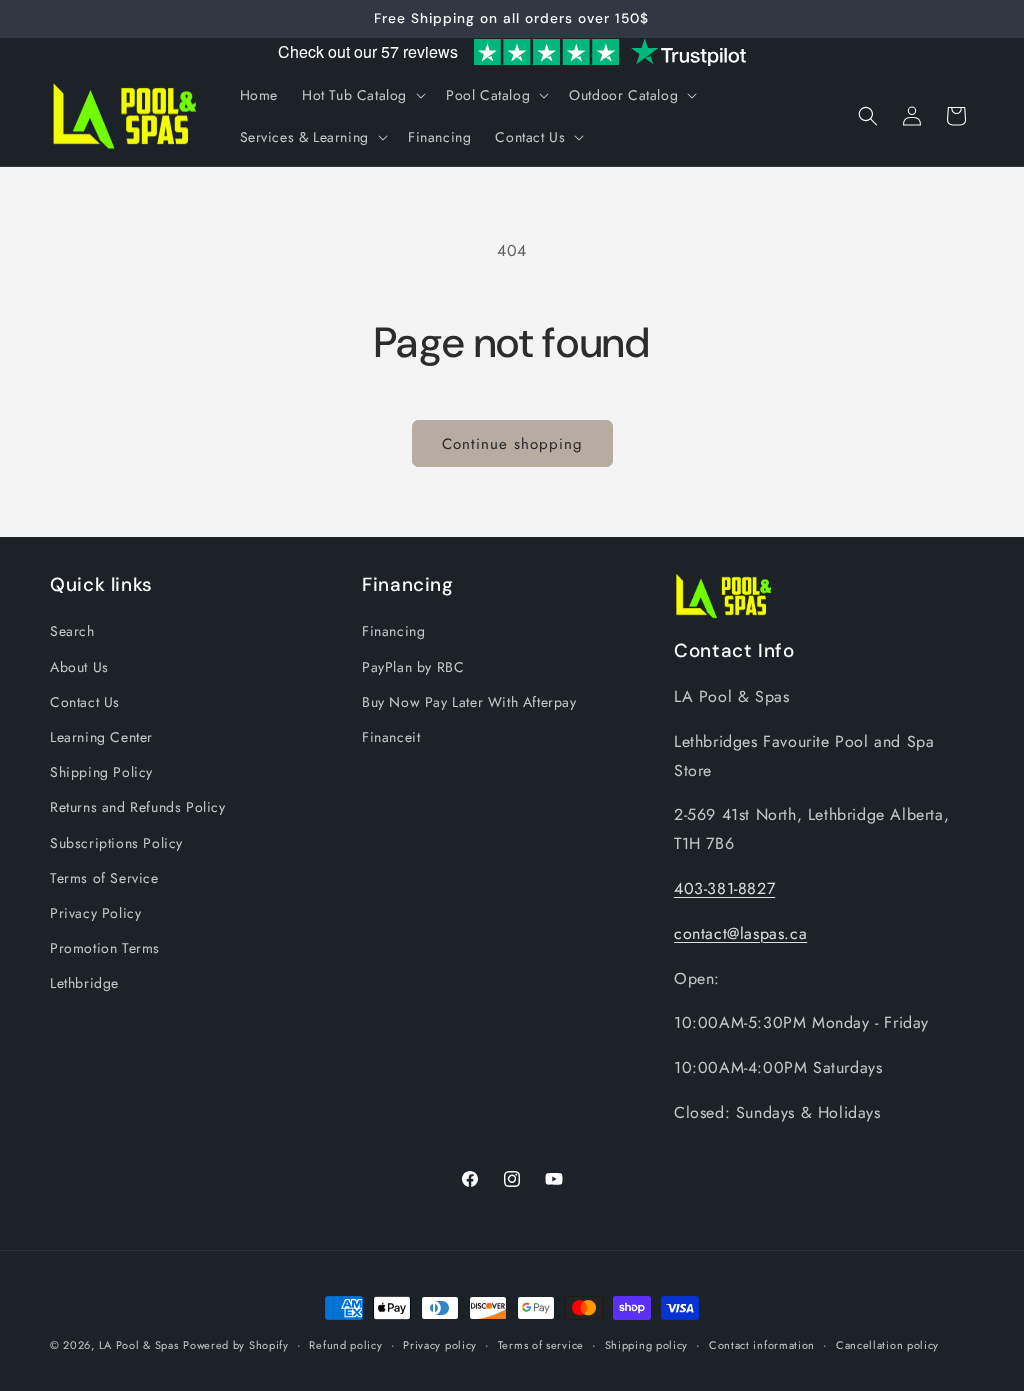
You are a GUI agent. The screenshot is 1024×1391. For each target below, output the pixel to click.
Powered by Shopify (236, 1345)
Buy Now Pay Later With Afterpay (469, 702)
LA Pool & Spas (139, 1345)
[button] (362, 95)
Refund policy (345, 1345)
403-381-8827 (724, 888)
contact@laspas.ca (740, 933)
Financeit (391, 737)
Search (72, 631)
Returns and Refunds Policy (138, 807)
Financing (393, 631)
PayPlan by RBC (413, 667)
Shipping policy (647, 1345)
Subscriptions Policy (116, 843)
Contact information (762, 1345)
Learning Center (101, 737)
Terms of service (541, 1345)
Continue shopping (512, 444)
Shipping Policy (101, 772)
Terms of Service (104, 878)
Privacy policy (440, 1345)
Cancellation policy (887, 1345)
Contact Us (85, 702)
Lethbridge (84, 983)
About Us (79, 667)
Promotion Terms (105, 948)
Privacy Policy (95, 913)
